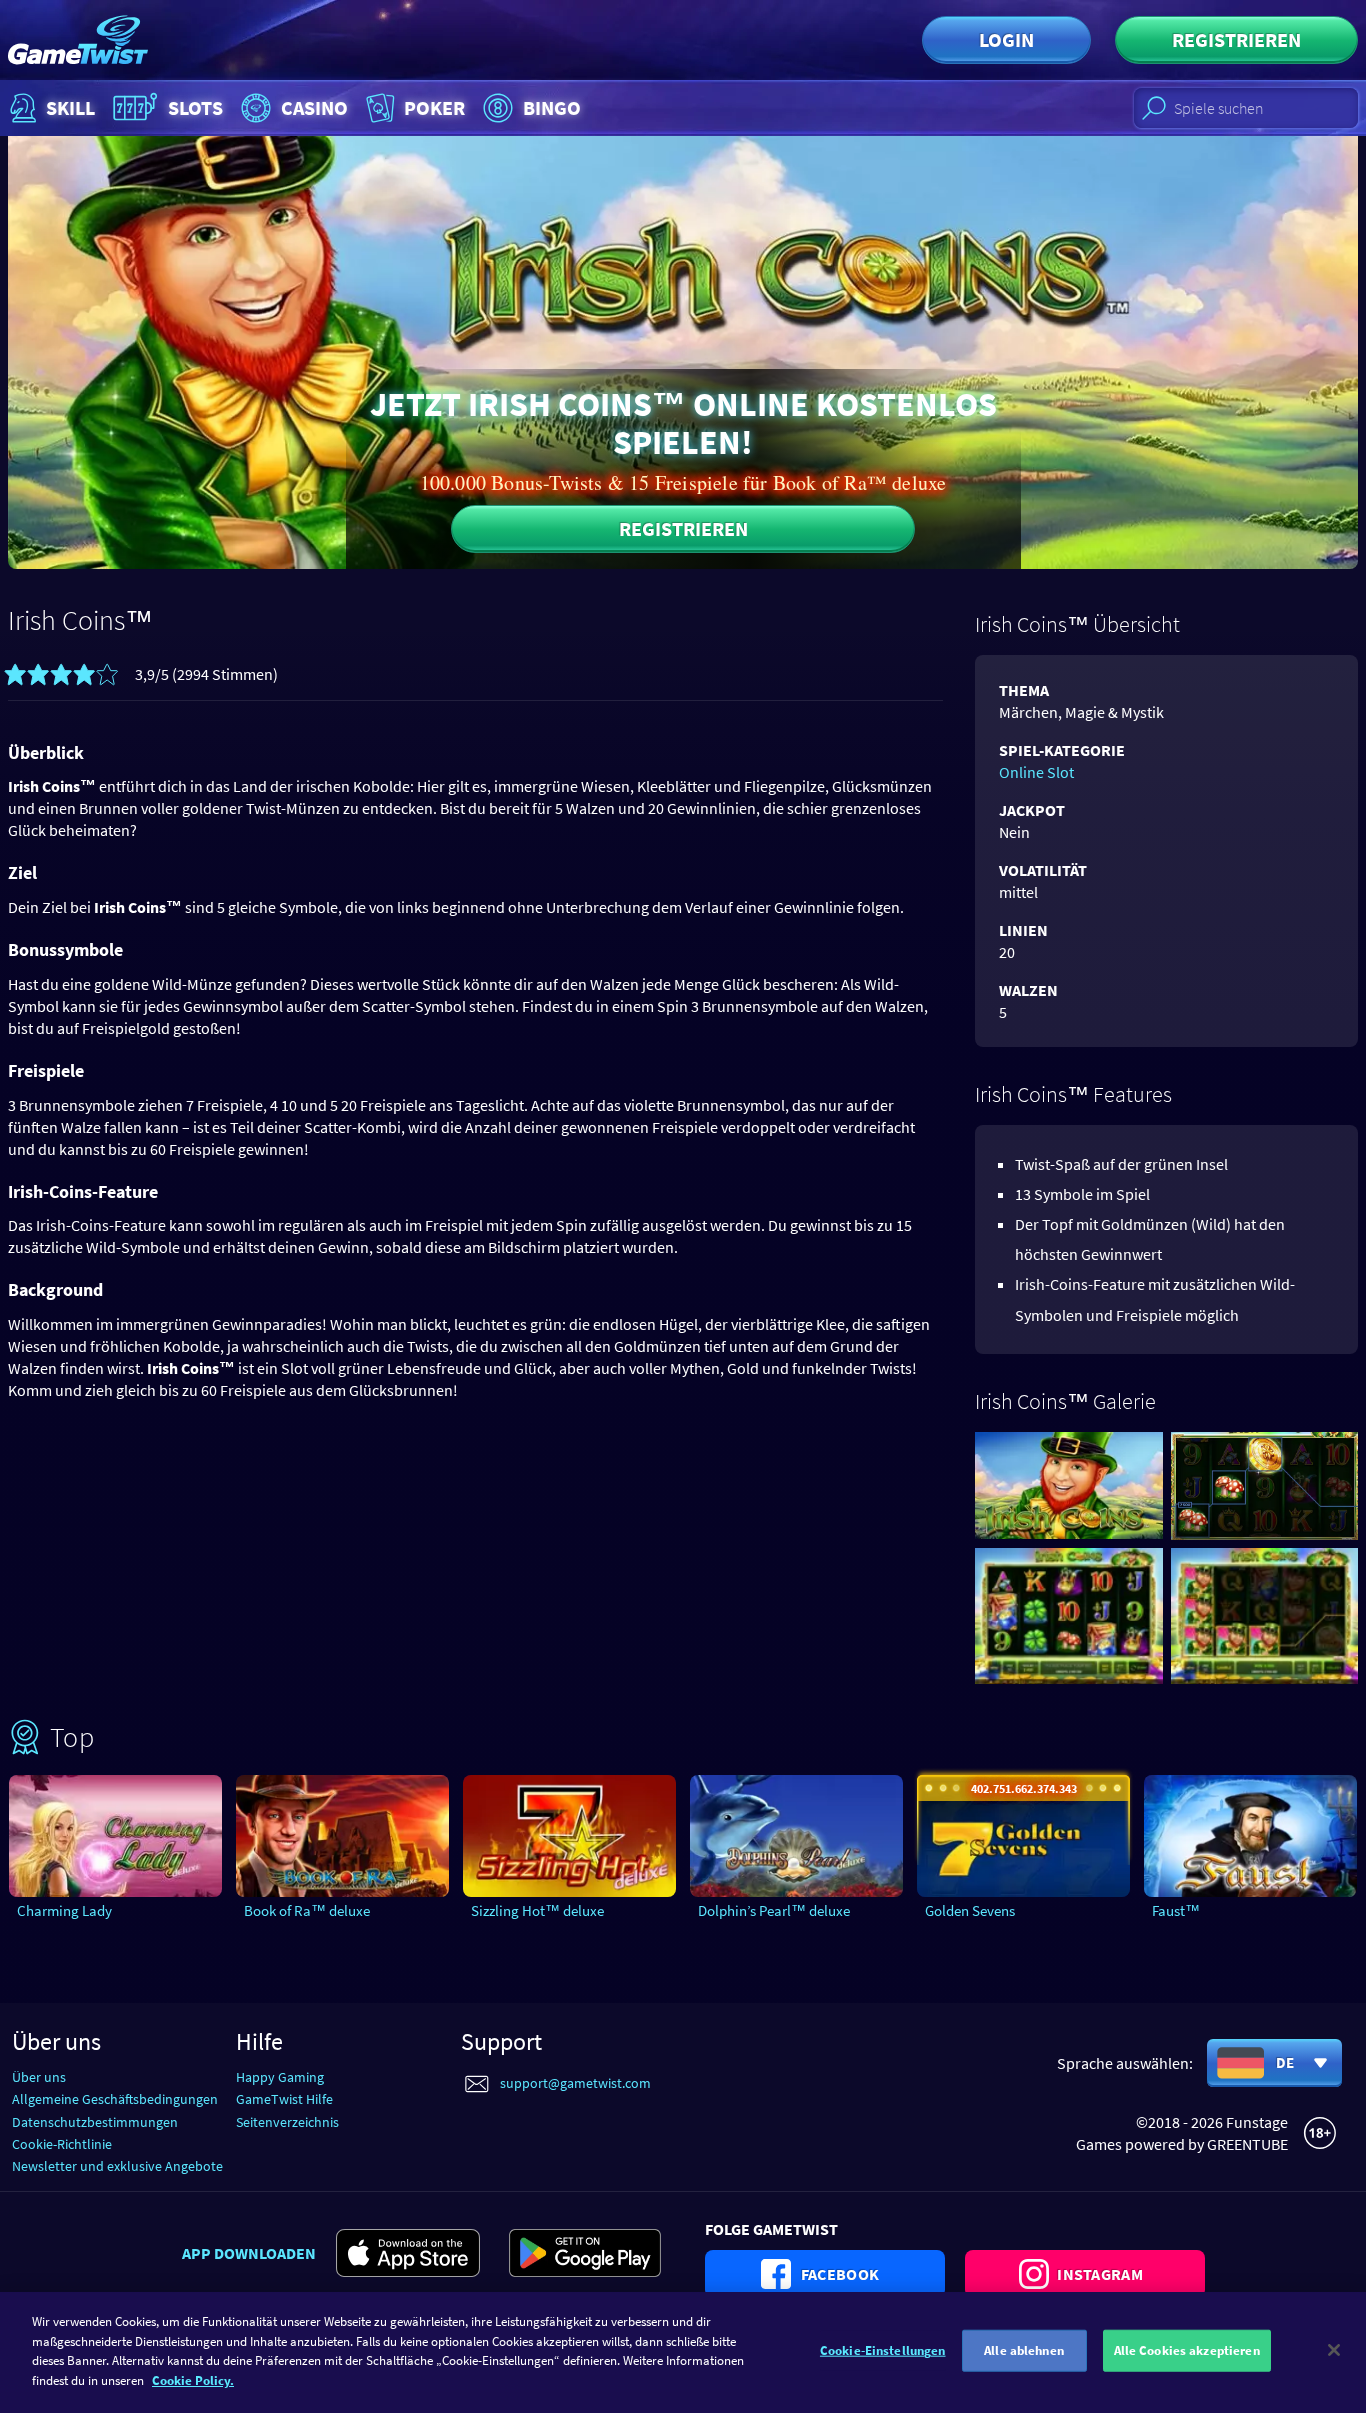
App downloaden (249, 2253)
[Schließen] (1334, 2350)
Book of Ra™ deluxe (307, 1910)
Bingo (552, 107)
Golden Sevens (970, 1910)
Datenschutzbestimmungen (95, 2122)
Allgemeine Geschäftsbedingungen (115, 2099)
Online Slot (1036, 772)
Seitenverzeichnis (287, 2122)
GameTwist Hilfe (284, 2099)
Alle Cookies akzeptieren (1187, 2350)
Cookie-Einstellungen (883, 2350)
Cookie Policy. (193, 2379)
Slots (195, 107)
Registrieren (1236, 39)
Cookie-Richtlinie (62, 2144)
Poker (434, 107)
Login (1006, 39)
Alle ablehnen (1024, 2350)
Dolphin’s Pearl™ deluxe (774, 1910)
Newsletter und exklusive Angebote (117, 2166)
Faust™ (1176, 1910)
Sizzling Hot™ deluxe (537, 1910)
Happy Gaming (280, 2077)
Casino (314, 107)
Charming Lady (64, 1910)
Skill (70, 107)
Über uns (39, 2077)
